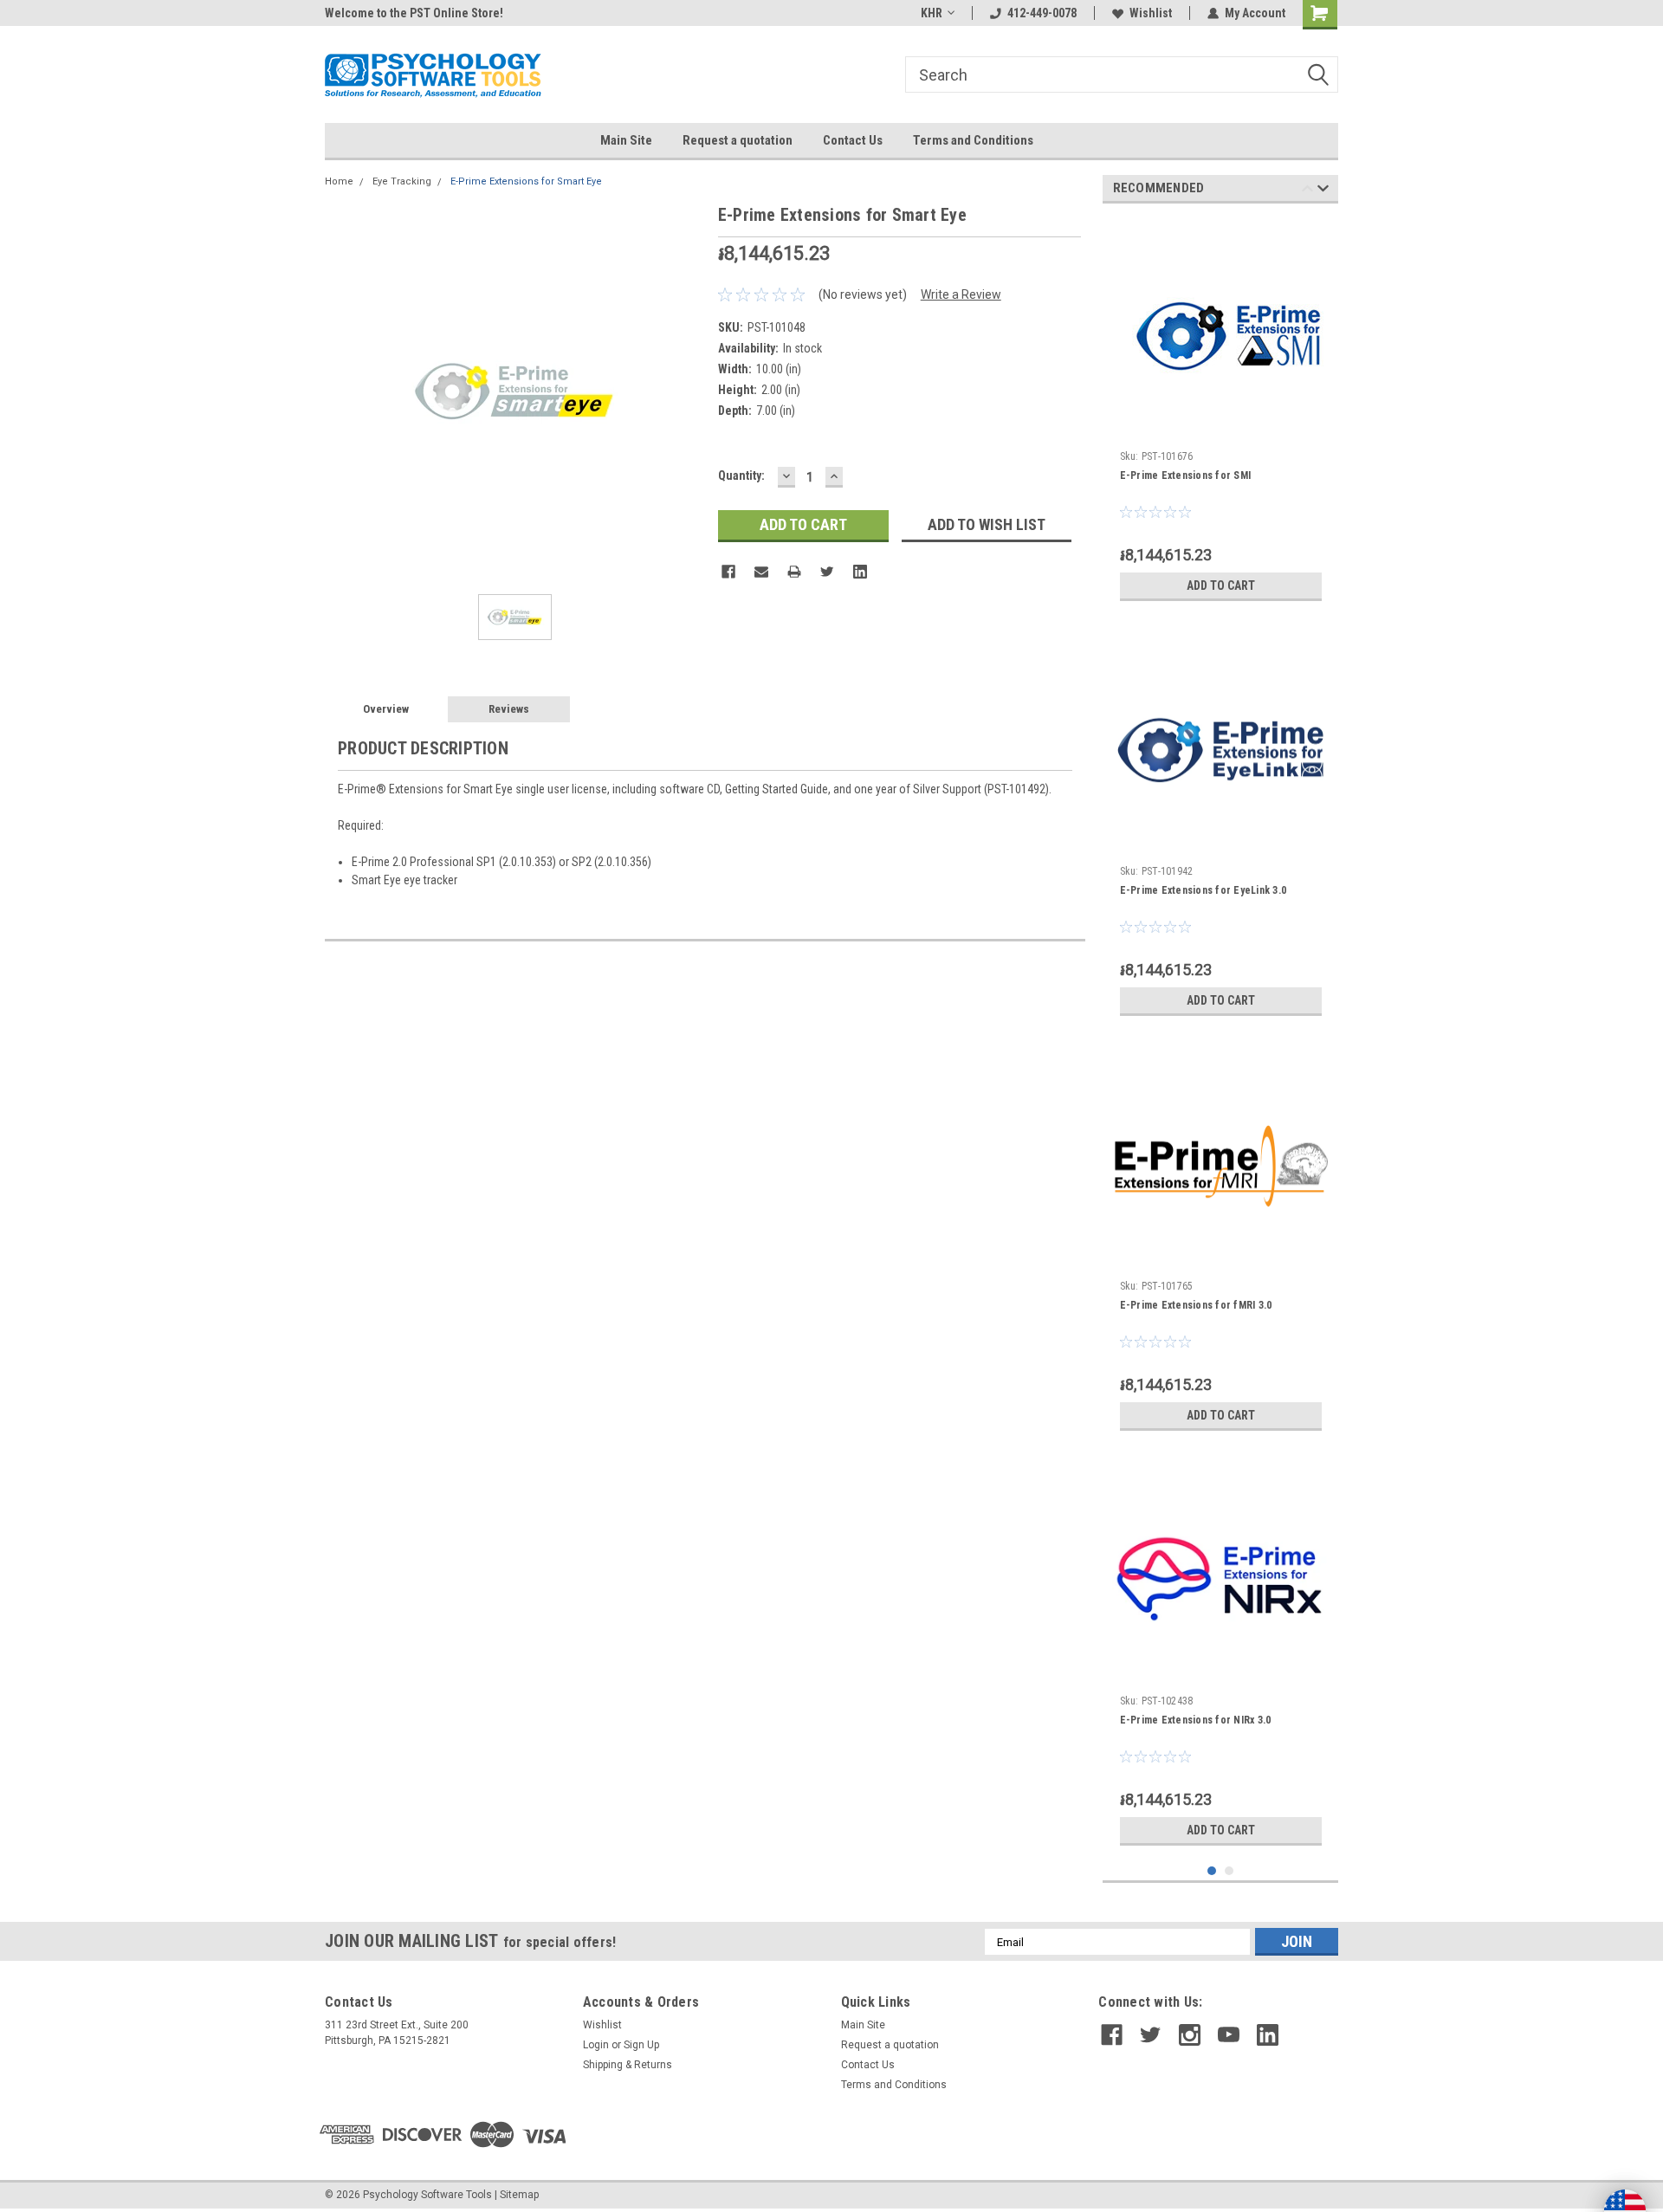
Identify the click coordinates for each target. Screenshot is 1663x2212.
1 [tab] (1212, 1871)
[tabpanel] (1221, 413)
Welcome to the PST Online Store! (414, 13)
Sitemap (519, 2195)
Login (596, 2045)
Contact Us (853, 140)
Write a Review (961, 294)
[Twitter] (827, 572)
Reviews (509, 709)
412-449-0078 (1042, 13)
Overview (386, 709)
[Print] (794, 572)
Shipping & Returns (628, 2065)
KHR (932, 13)
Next (1323, 191)
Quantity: (741, 475)
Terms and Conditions (973, 140)
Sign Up (641, 2045)
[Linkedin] (860, 572)
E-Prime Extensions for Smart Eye (526, 181)
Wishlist (1151, 13)
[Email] (761, 572)
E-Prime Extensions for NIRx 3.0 (1196, 1720)
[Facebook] (728, 572)
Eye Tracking (402, 181)
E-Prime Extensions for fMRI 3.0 (1196, 1305)
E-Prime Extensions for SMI (1186, 475)
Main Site (626, 140)
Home (339, 181)
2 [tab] (1229, 1871)
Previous (1307, 191)
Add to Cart (1221, 585)
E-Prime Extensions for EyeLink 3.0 (1204, 890)
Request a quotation (738, 140)
